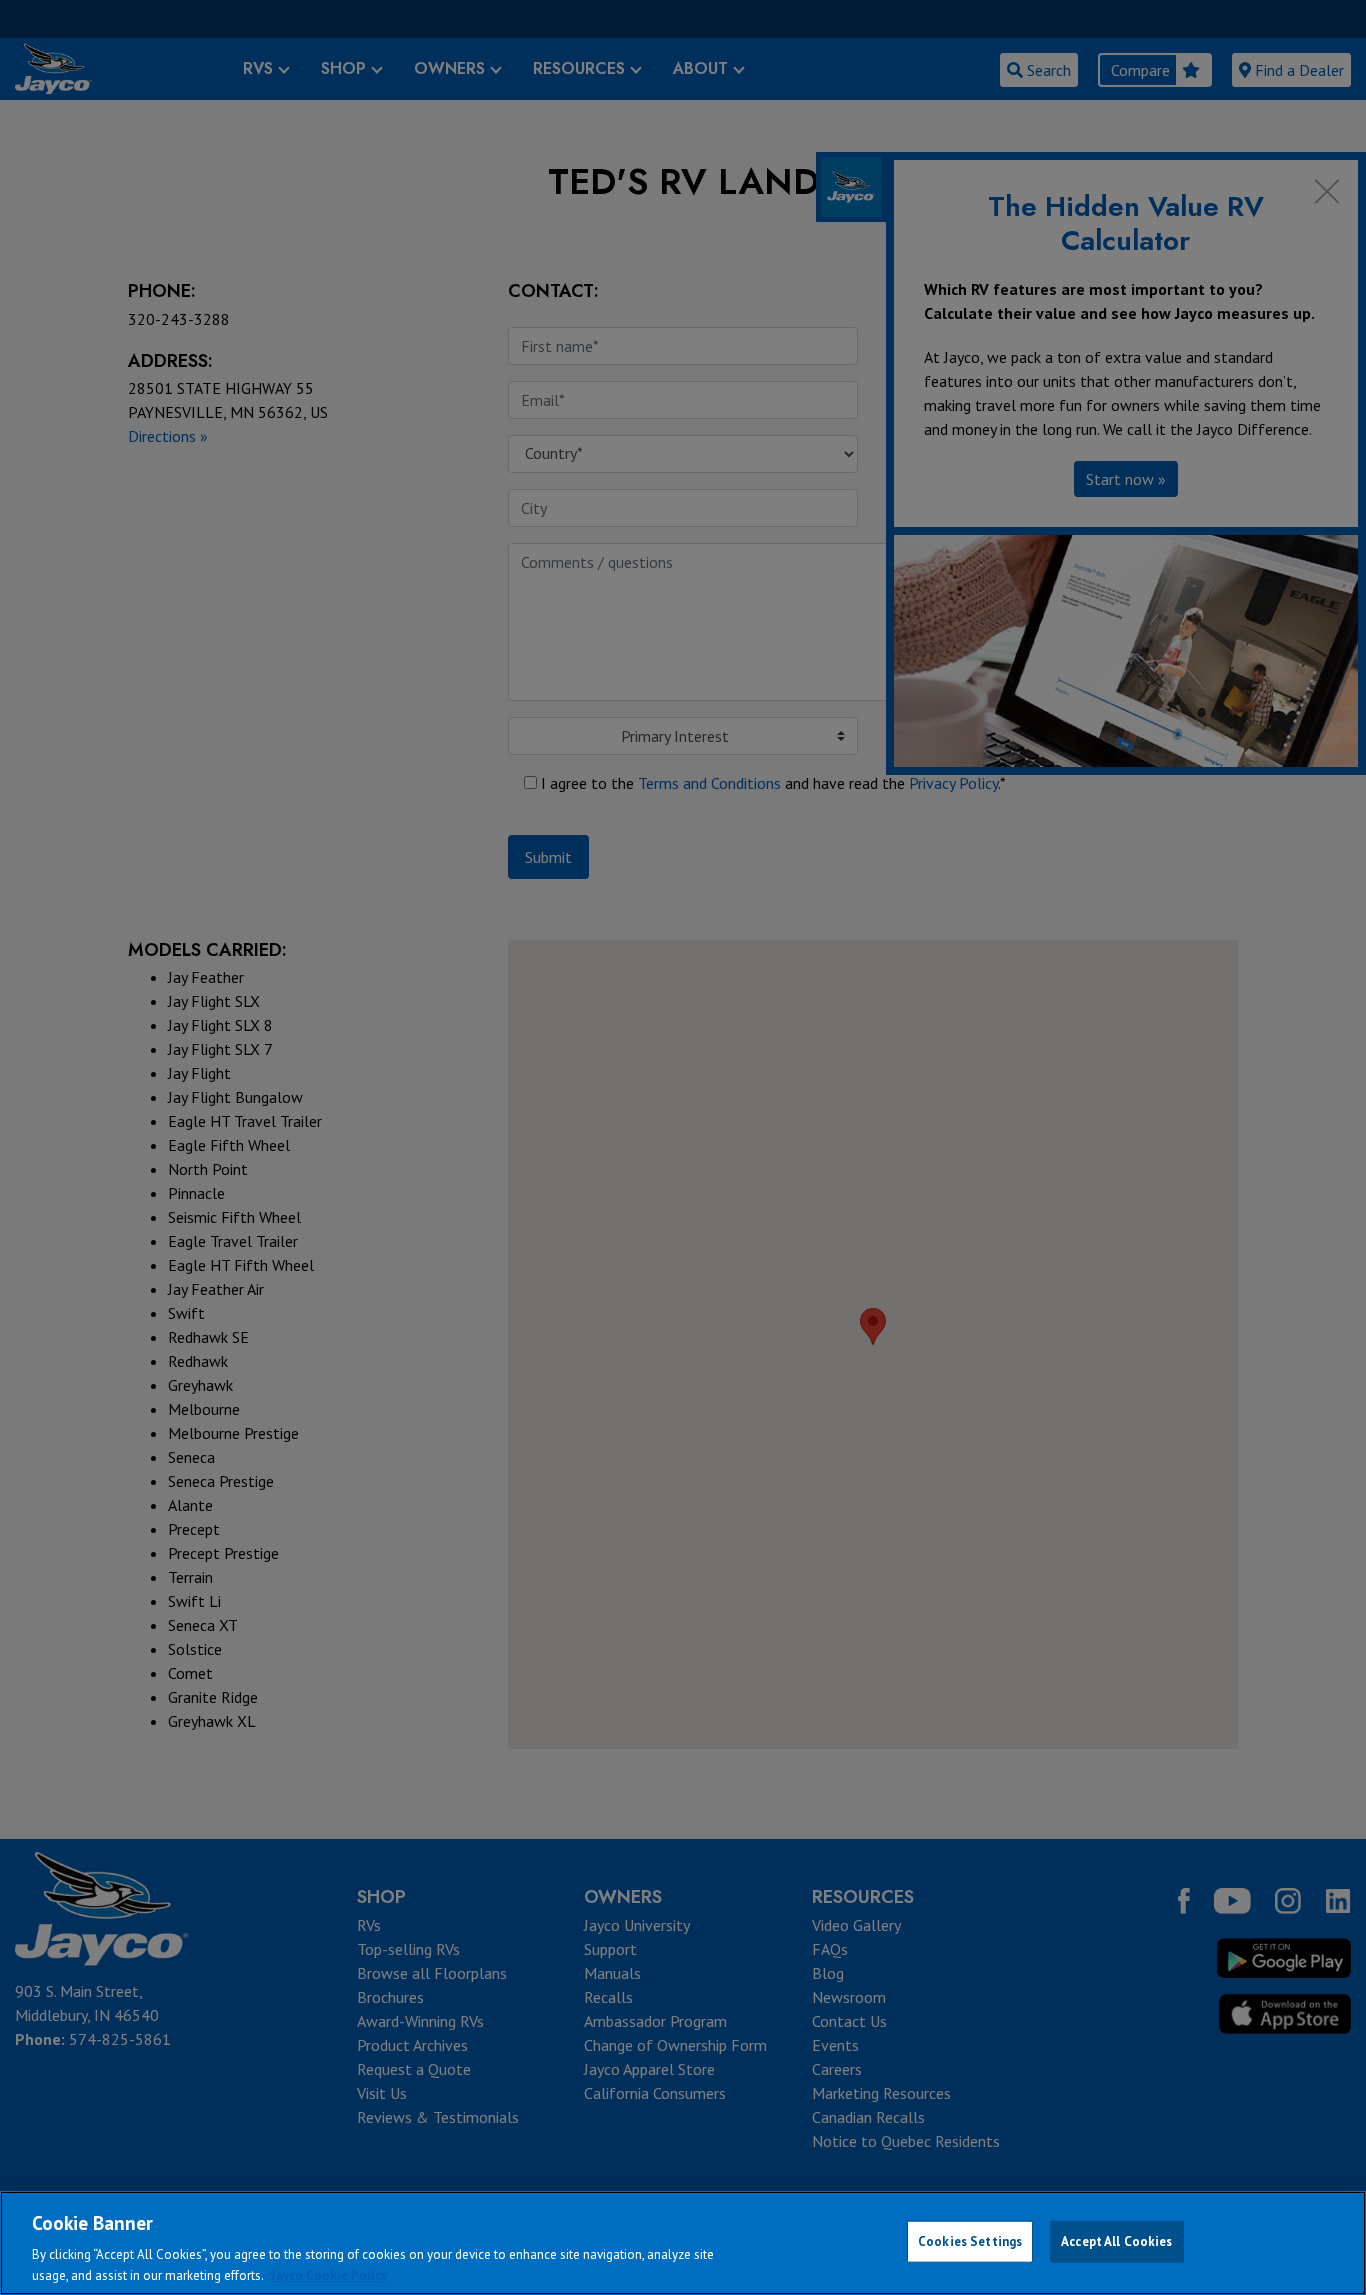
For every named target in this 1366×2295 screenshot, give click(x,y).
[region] (683, 2243)
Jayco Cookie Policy (329, 2274)
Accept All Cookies (1116, 2241)
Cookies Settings (970, 2241)
